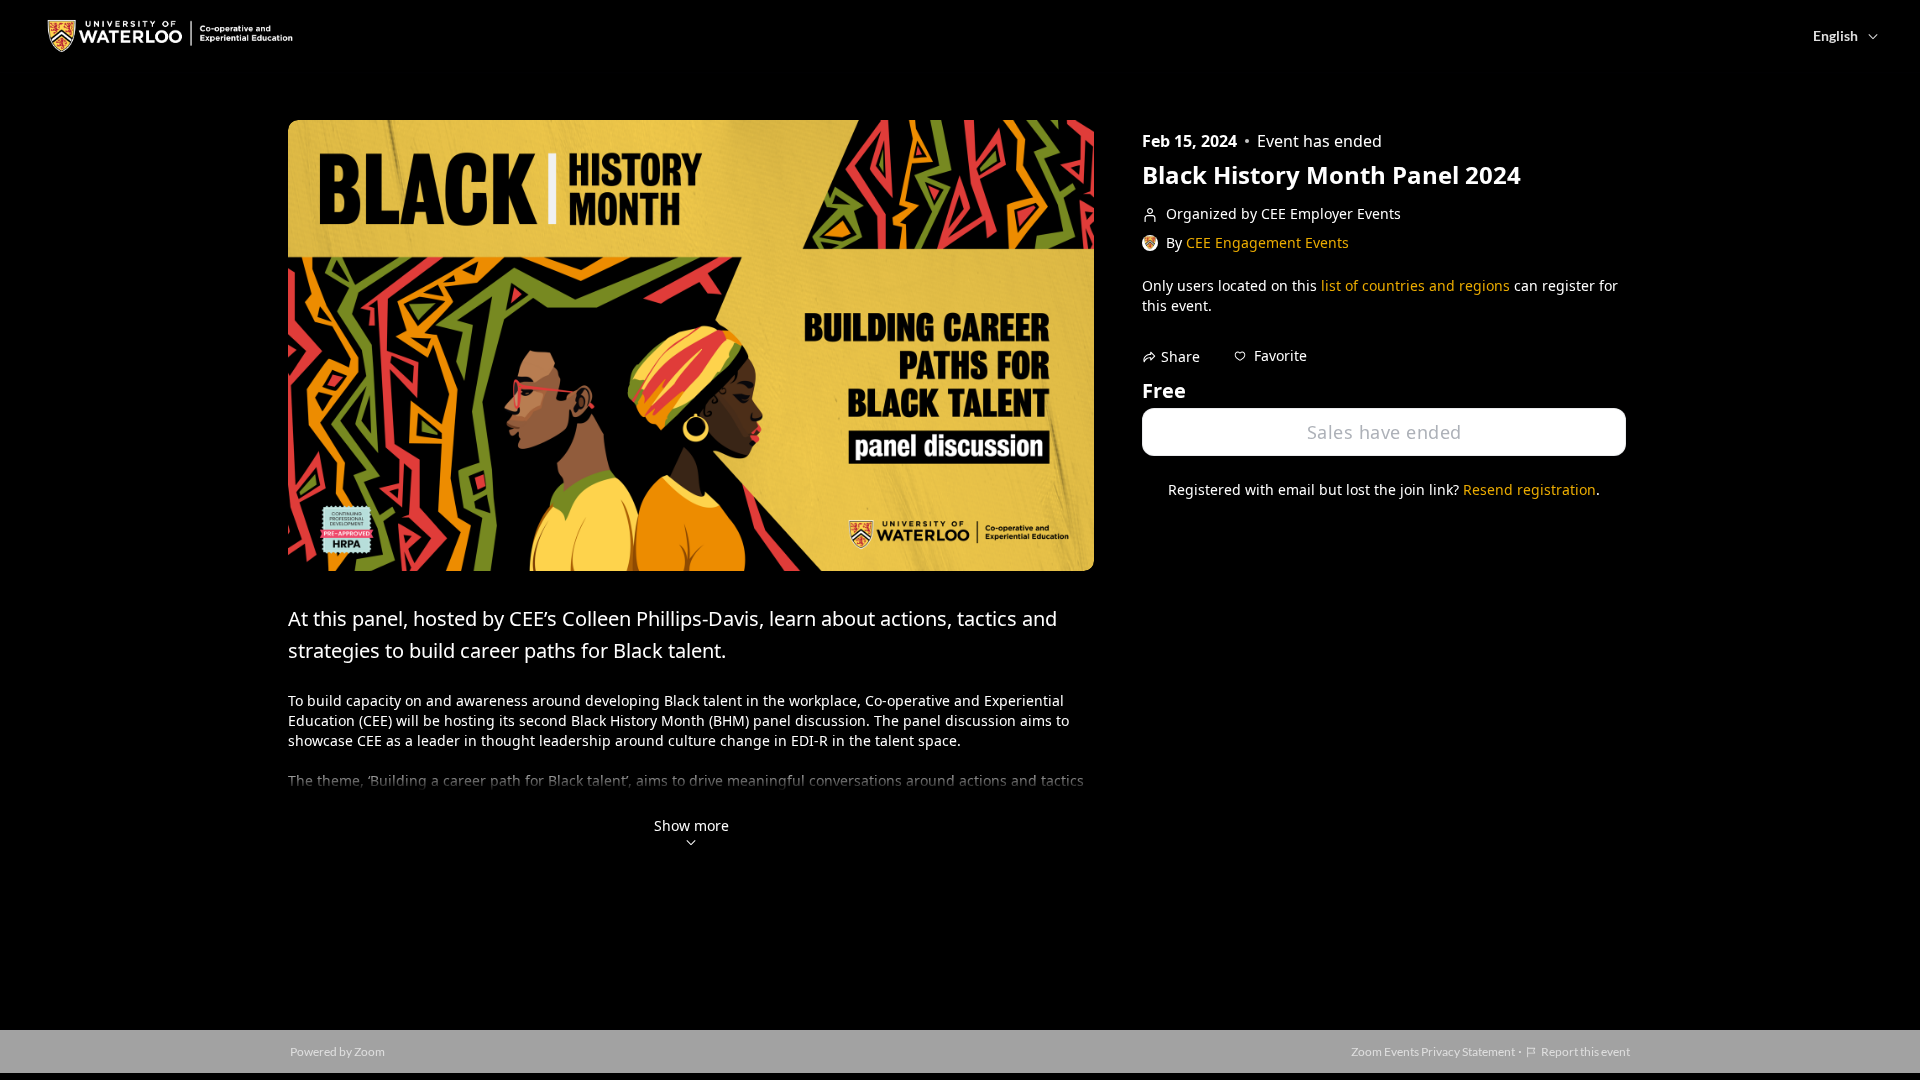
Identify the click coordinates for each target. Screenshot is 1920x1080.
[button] (1270, 356)
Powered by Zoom (337, 1051)
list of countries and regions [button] (1415, 285)
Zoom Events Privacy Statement (1433, 1051)
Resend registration (1529, 489)
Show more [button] (691, 825)
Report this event (1585, 1051)
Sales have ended (1384, 432)
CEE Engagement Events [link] (1267, 243)
